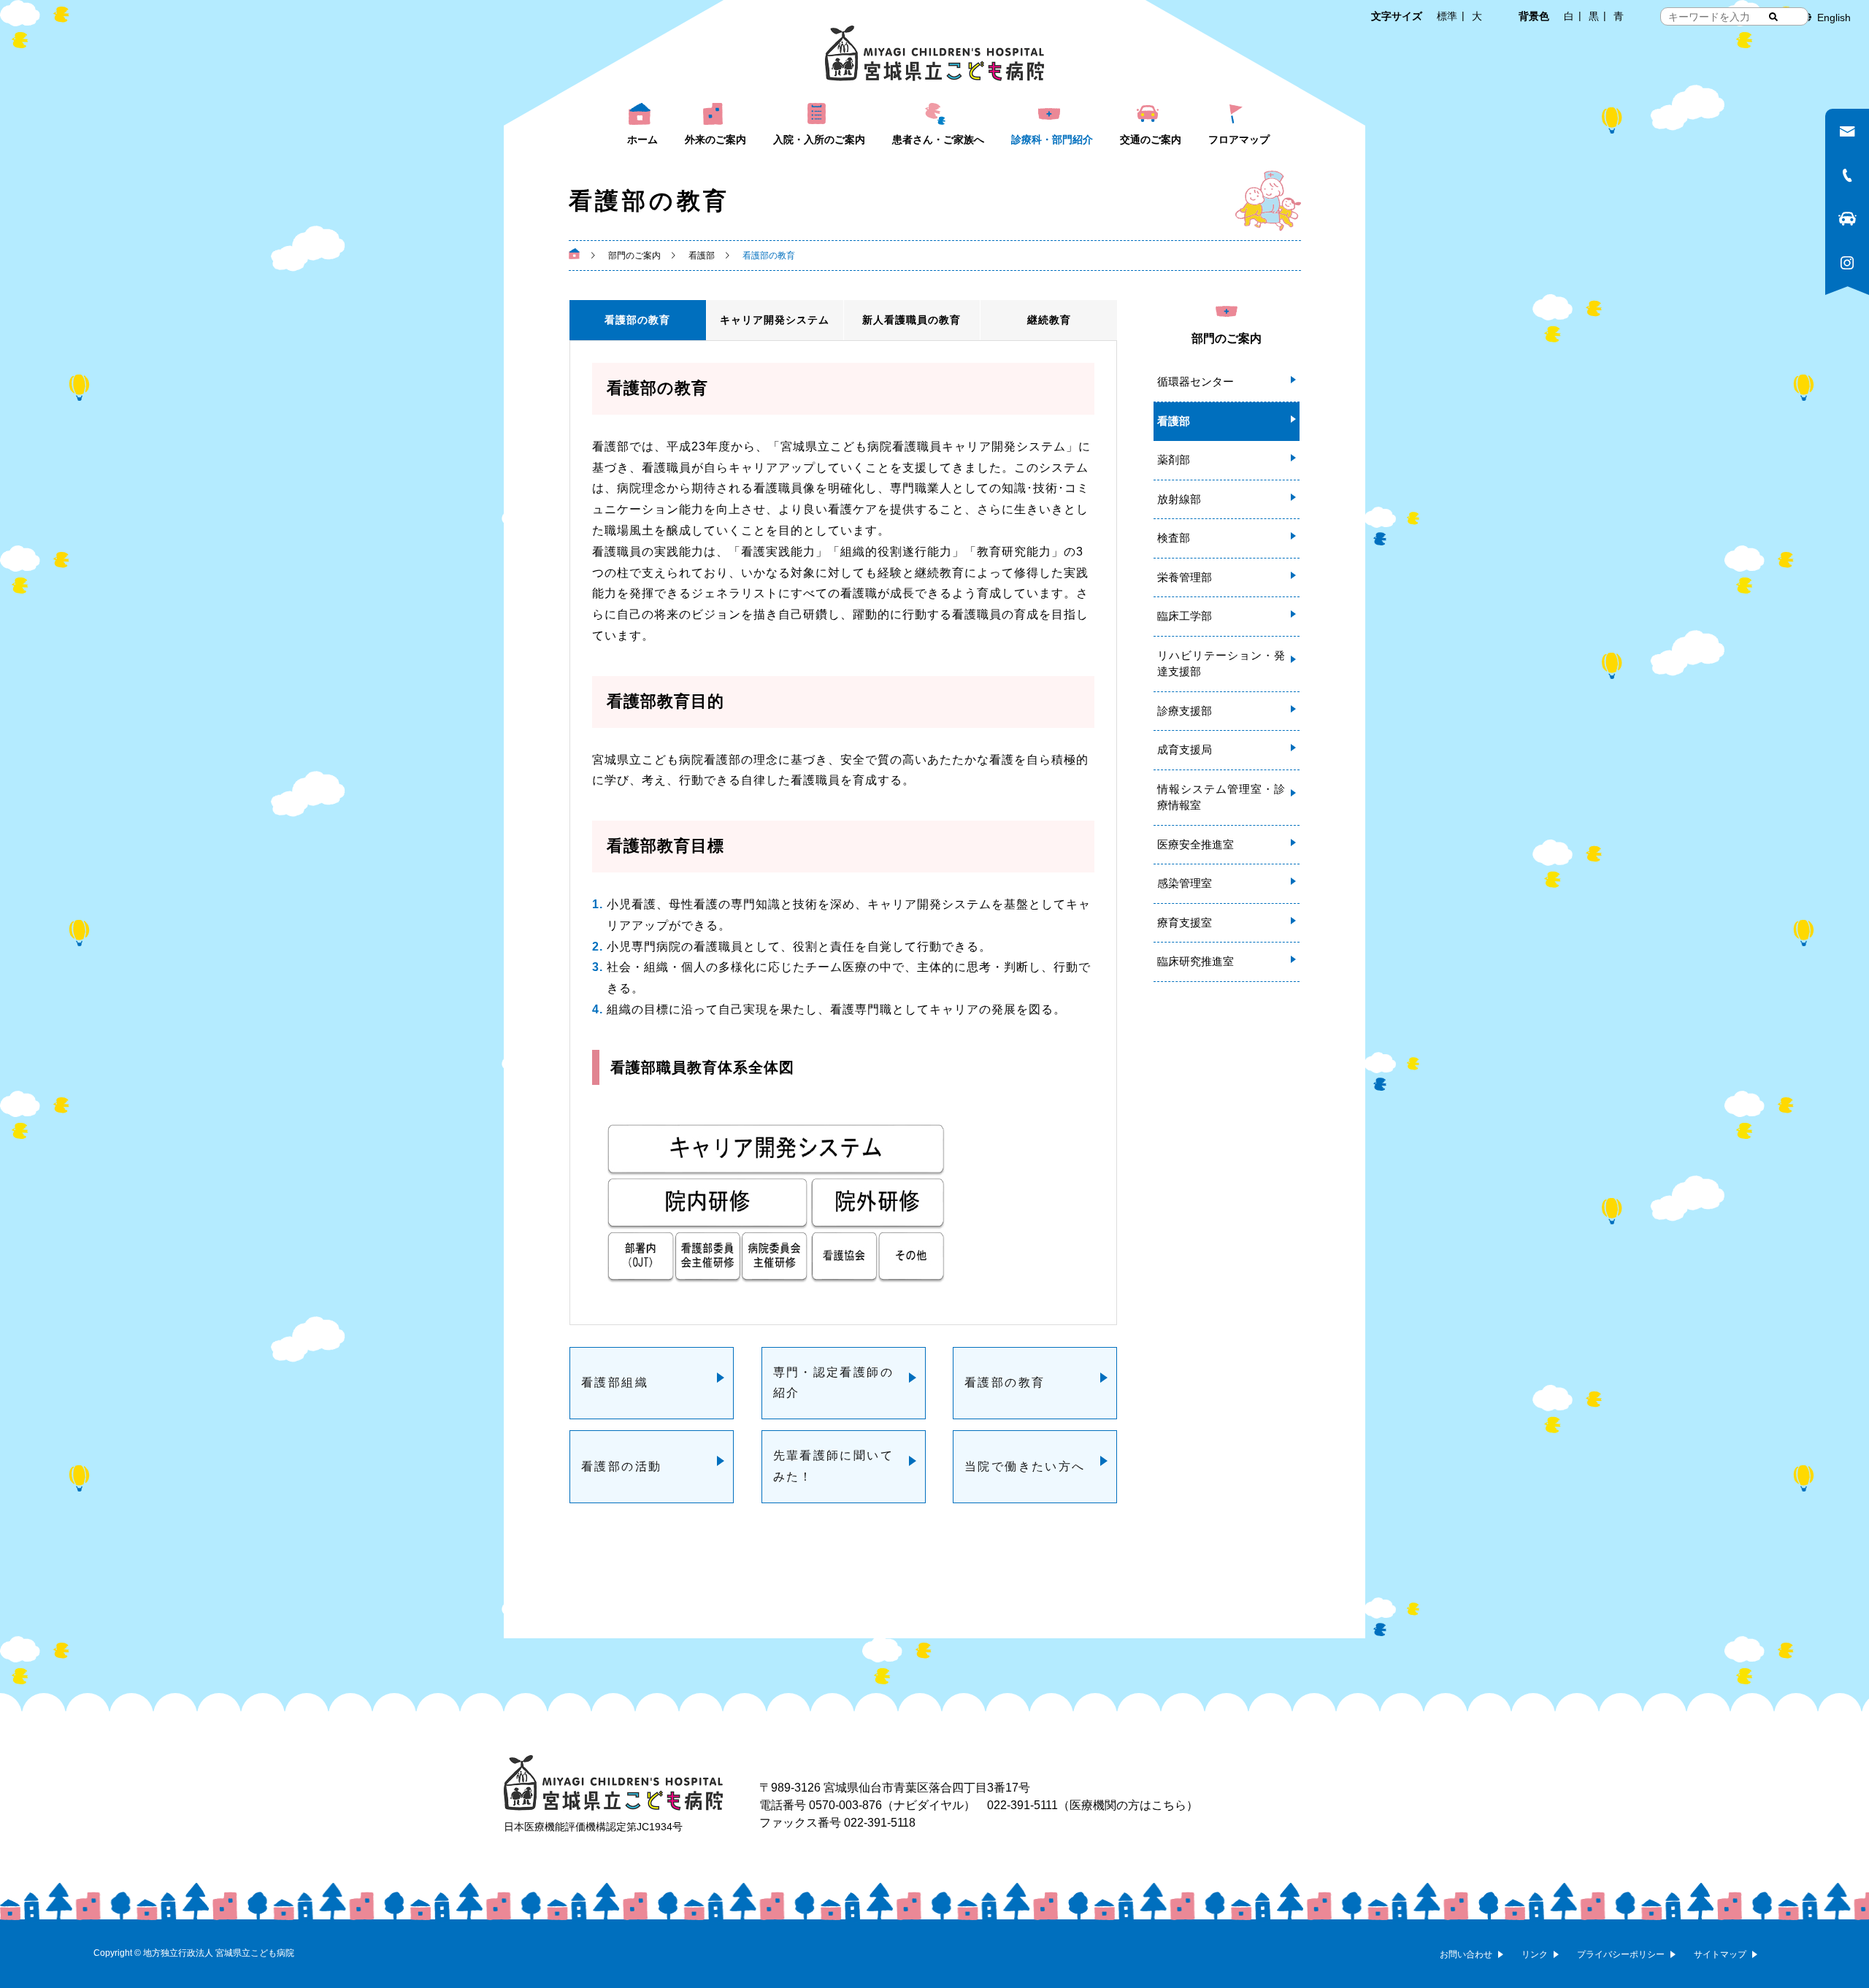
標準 (1447, 16)
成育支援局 (1185, 749)
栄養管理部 (1185, 577)
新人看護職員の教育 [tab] (912, 320)
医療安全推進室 (1196, 844)
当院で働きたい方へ (1025, 1466)
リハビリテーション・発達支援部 (1221, 664)
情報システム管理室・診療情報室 (1221, 797)
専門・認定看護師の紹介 (834, 1383)
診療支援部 (1185, 711)
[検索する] (1773, 17)
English (1834, 18)
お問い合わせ (1466, 1954)
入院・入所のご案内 (819, 139)
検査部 (1174, 538)
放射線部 (1179, 499)
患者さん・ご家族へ (938, 139)
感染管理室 (1185, 883)
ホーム (642, 139)
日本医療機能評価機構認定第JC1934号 (593, 1827)
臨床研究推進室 (1196, 961)
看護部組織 (615, 1382)
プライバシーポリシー (1621, 1954)
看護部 (1174, 421)
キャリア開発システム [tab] (775, 320)
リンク (1535, 1954)
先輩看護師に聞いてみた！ (834, 1466)
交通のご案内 (1151, 139)
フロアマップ (1239, 139)
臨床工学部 (1185, 616)
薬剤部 (1174, 460)
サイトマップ (1720, 1954)
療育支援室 (1185, 922)
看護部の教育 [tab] (637, 320)
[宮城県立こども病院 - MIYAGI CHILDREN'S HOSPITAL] (934, 53)
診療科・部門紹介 (1052, 139)
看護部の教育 (1005, 1382)
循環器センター (1196, 381)
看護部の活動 (621, 1466)
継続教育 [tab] (1049, 320)
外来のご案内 (715, 139)
